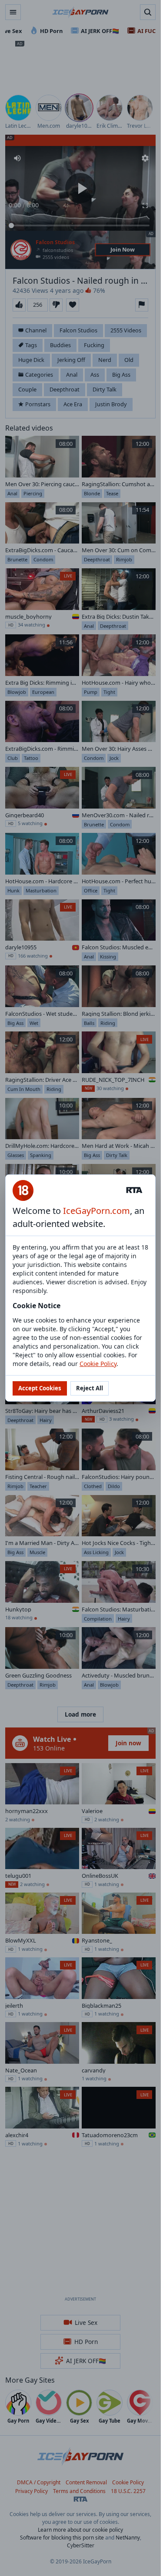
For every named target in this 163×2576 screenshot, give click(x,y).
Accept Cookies (40, 1388)
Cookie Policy (98, 1364)
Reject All (90, 1388)
